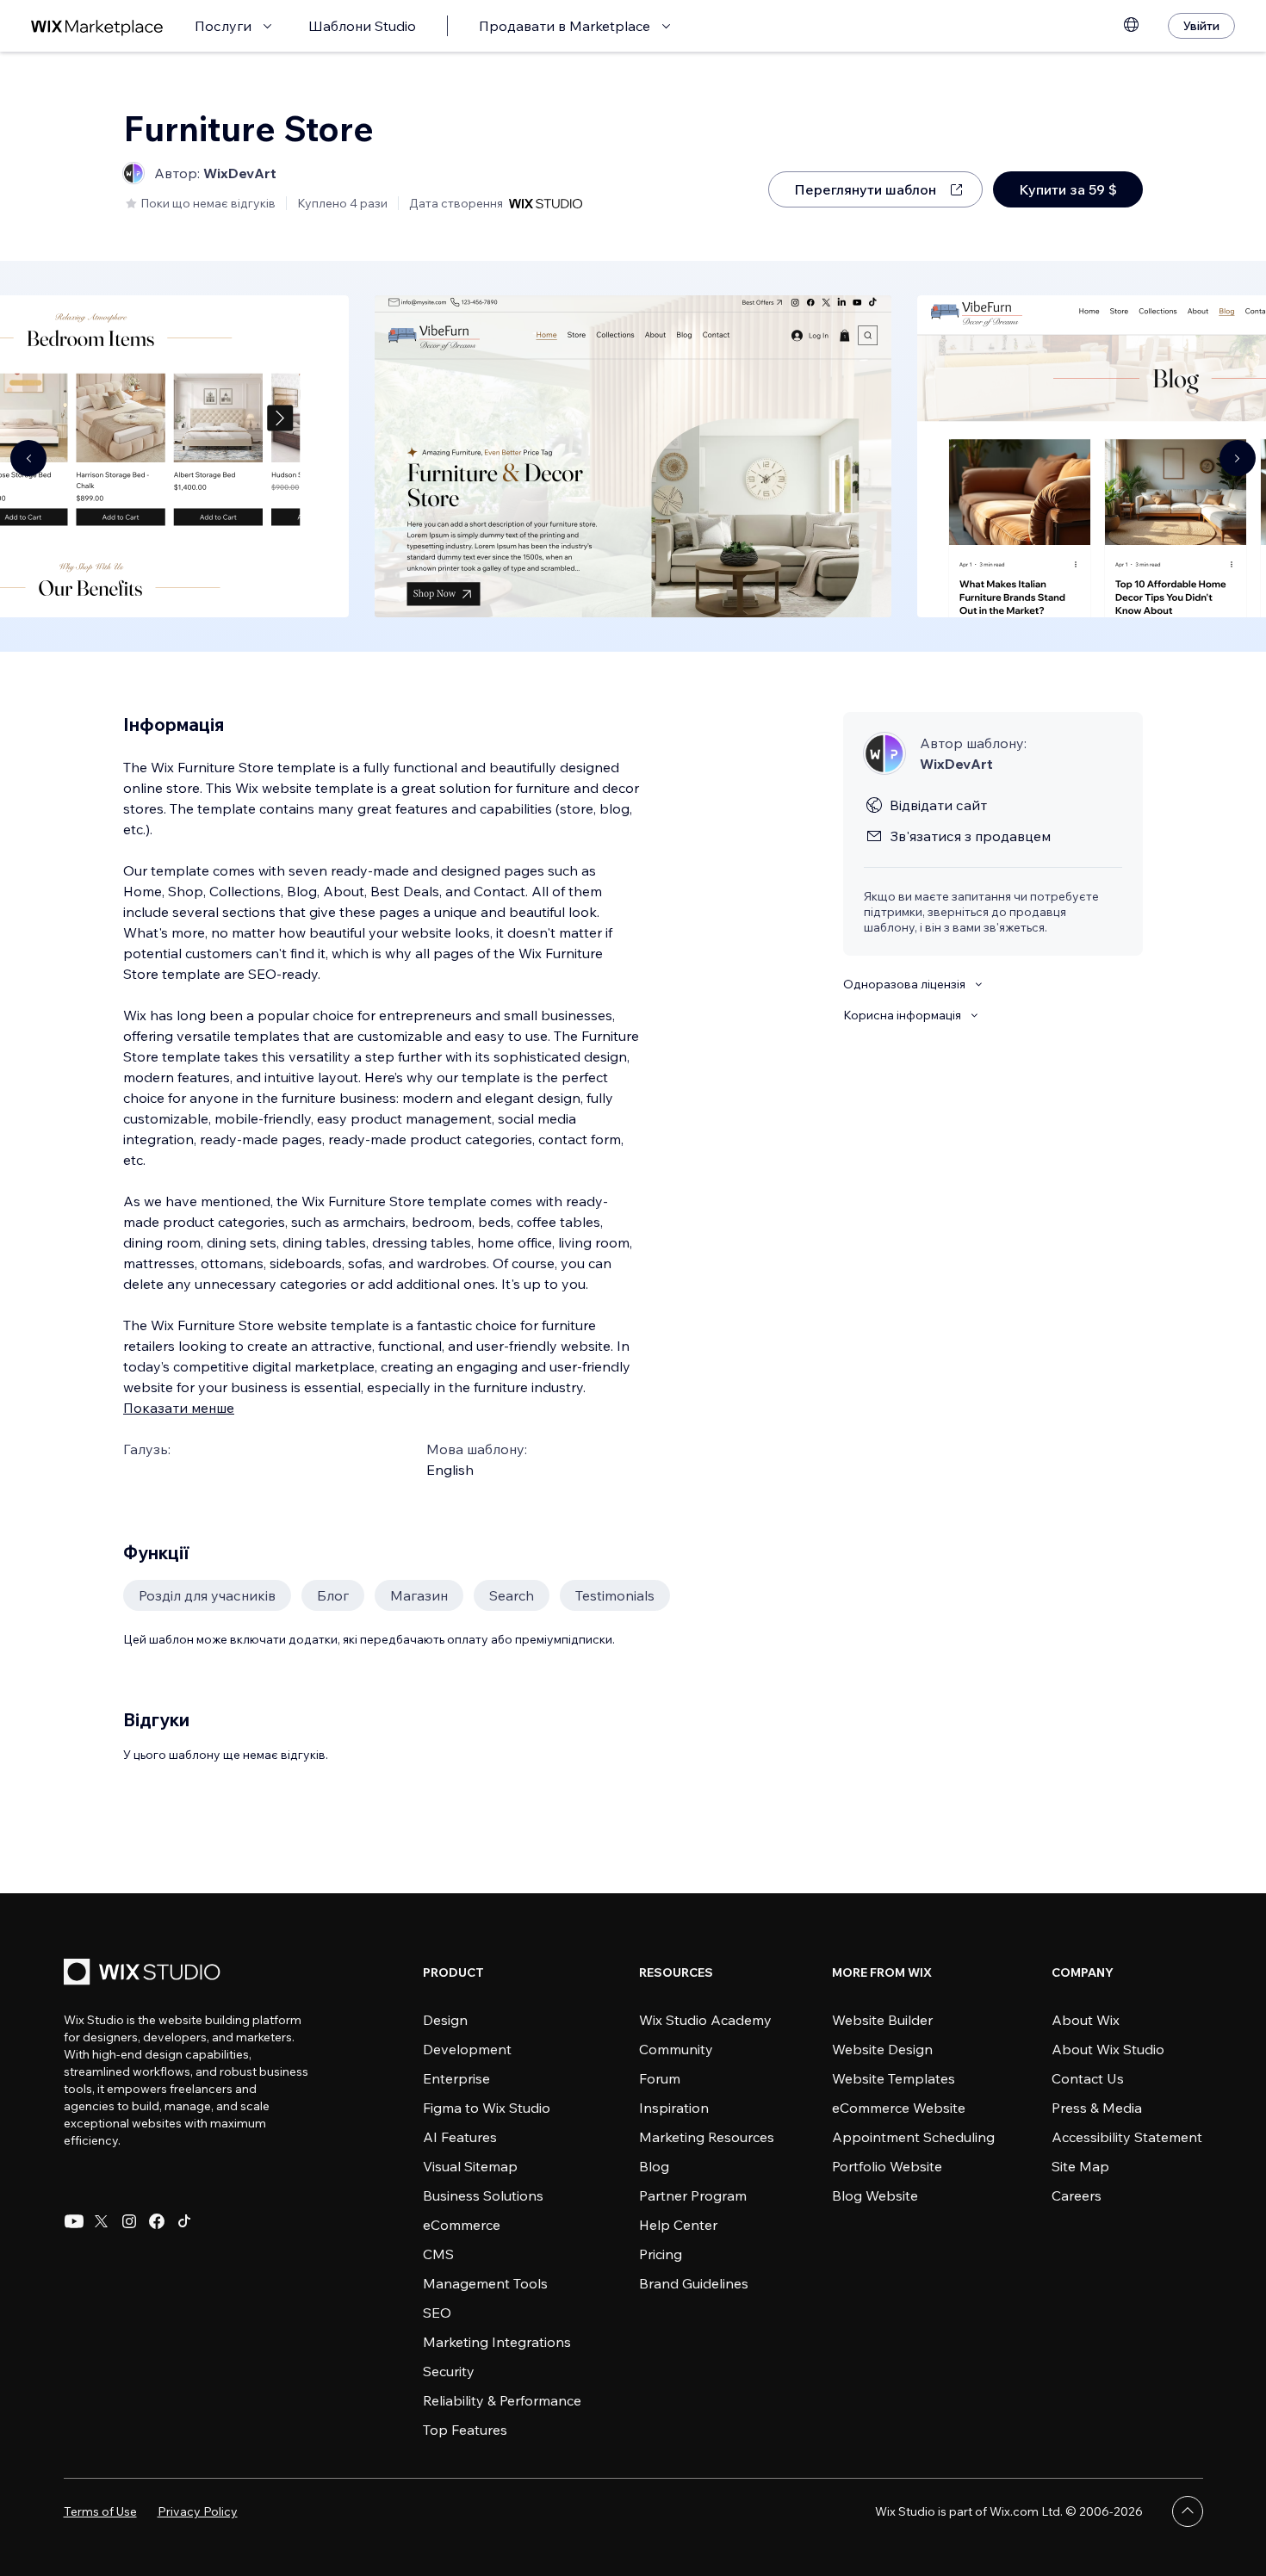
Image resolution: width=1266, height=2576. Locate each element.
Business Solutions (483, 2195)
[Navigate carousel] (28, 458)
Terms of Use (100, 2511)
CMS (438, 2254)
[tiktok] (184, 2221)
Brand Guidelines (694, 2283)
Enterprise (456, 2078)
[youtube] (74, 2221)
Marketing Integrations (497, 2342)
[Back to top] (1188, 2511)
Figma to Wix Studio (487, 2108)
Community (676, 2049)
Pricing (661, 2254)
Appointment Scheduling (913, 2137)
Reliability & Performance (502, 2400)
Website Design (882, 2049)
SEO (437, 2313)
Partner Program (693, 2195)
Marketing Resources (707, 2137)
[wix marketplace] (97, 26)
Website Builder (882, 2020)
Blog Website (875, 2195)
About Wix (1086, 2020)
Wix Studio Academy (705, 2020)
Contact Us (1088, 2078)
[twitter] (102, 2221)
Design (445, 2020)
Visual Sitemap (470, 2166)
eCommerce (462, 2225)
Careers (1077, 2195)
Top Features (465, 2430)
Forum (660, 2078)
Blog (654, 2166)
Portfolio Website (887, 2166)
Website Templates (894, 2078)
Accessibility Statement (1127, 2137)
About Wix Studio (1108, 2049)
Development (467, 2049)
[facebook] (157, 2221)
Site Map (1080, 2166)
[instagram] (129, 2221)
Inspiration (674, 2108)
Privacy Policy (198, 2511)
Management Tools (485, 2283)
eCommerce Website (899, 2108)
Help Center (678, 2225)
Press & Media (1097, 2108)
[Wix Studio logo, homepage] (145, 1974)
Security (449, 2371)
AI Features (460, 2137)
